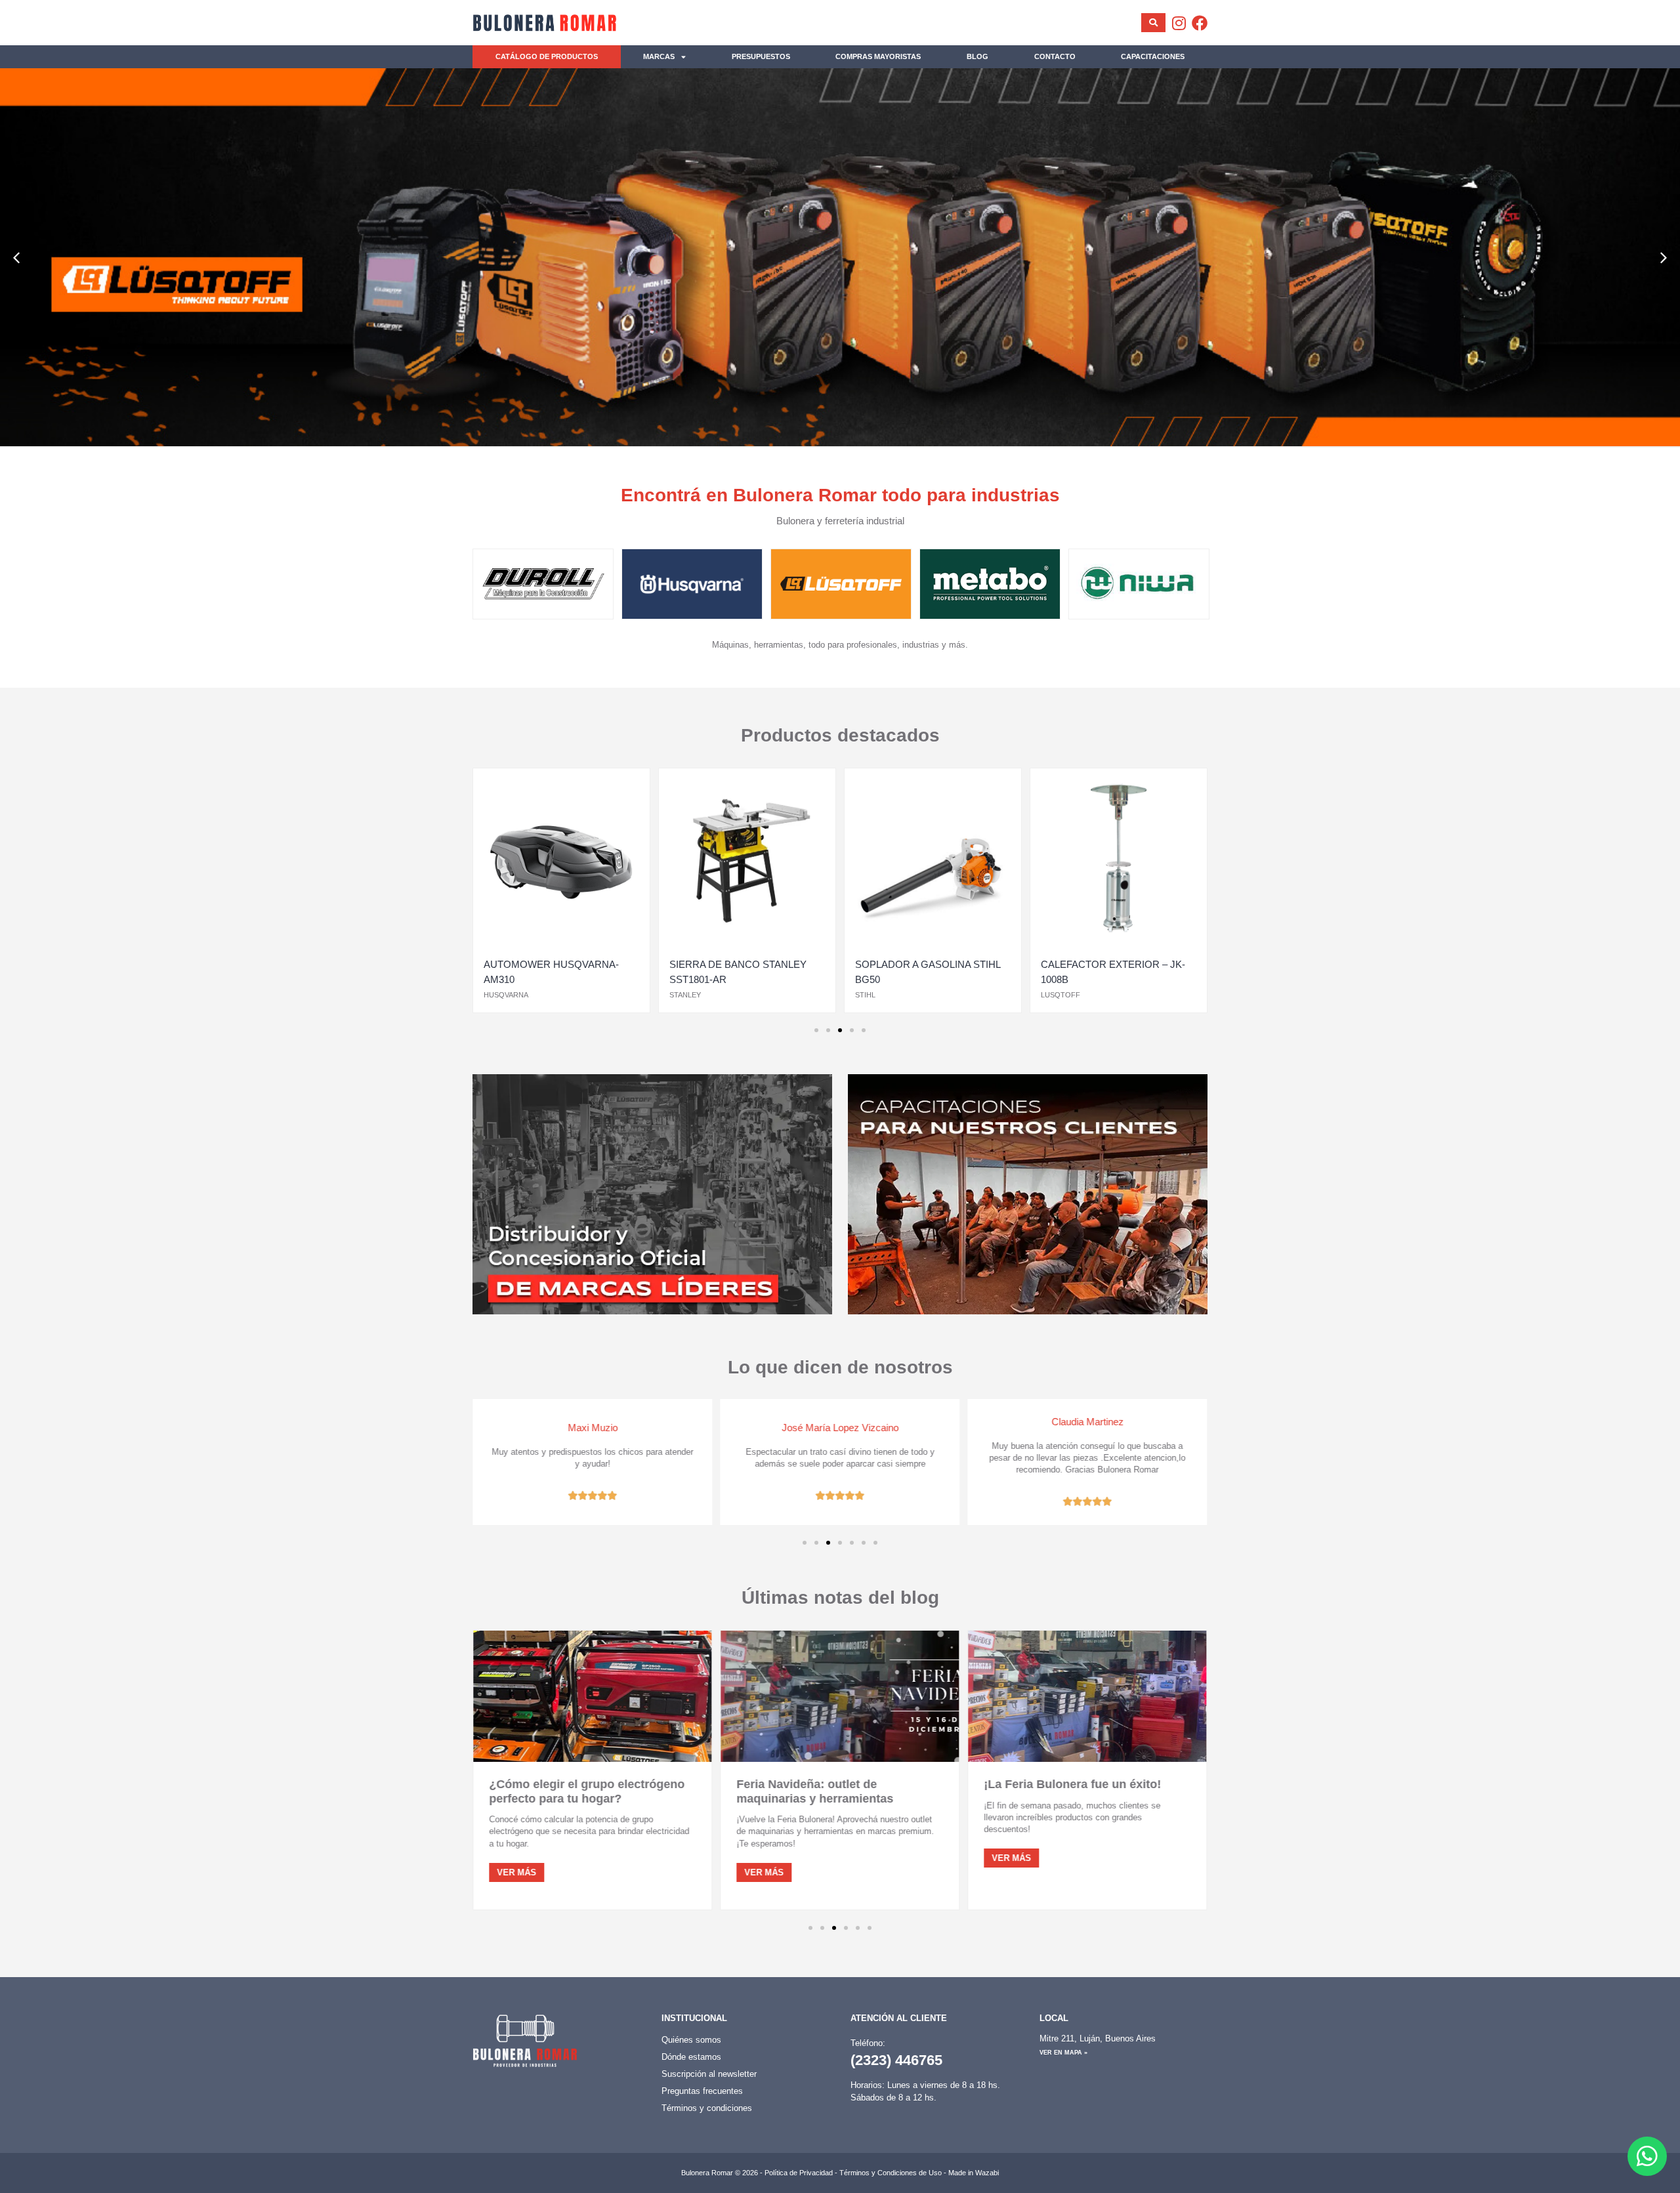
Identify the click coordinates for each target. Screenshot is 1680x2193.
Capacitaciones (1153, 56)
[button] (16, 258)
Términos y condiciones (707, 2108)
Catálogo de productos (547, 56)
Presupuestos (761, 56)
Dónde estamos (691, 2057)
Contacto (1055, 56)
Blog (977, 56)
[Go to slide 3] (840, 1030)
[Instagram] (1179, 23)
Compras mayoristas (878, 56)
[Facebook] (1200, 23)
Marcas (659, 56)
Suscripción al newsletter (709, 2074)
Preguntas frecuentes (702, 2091)
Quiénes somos (691, 2040)
